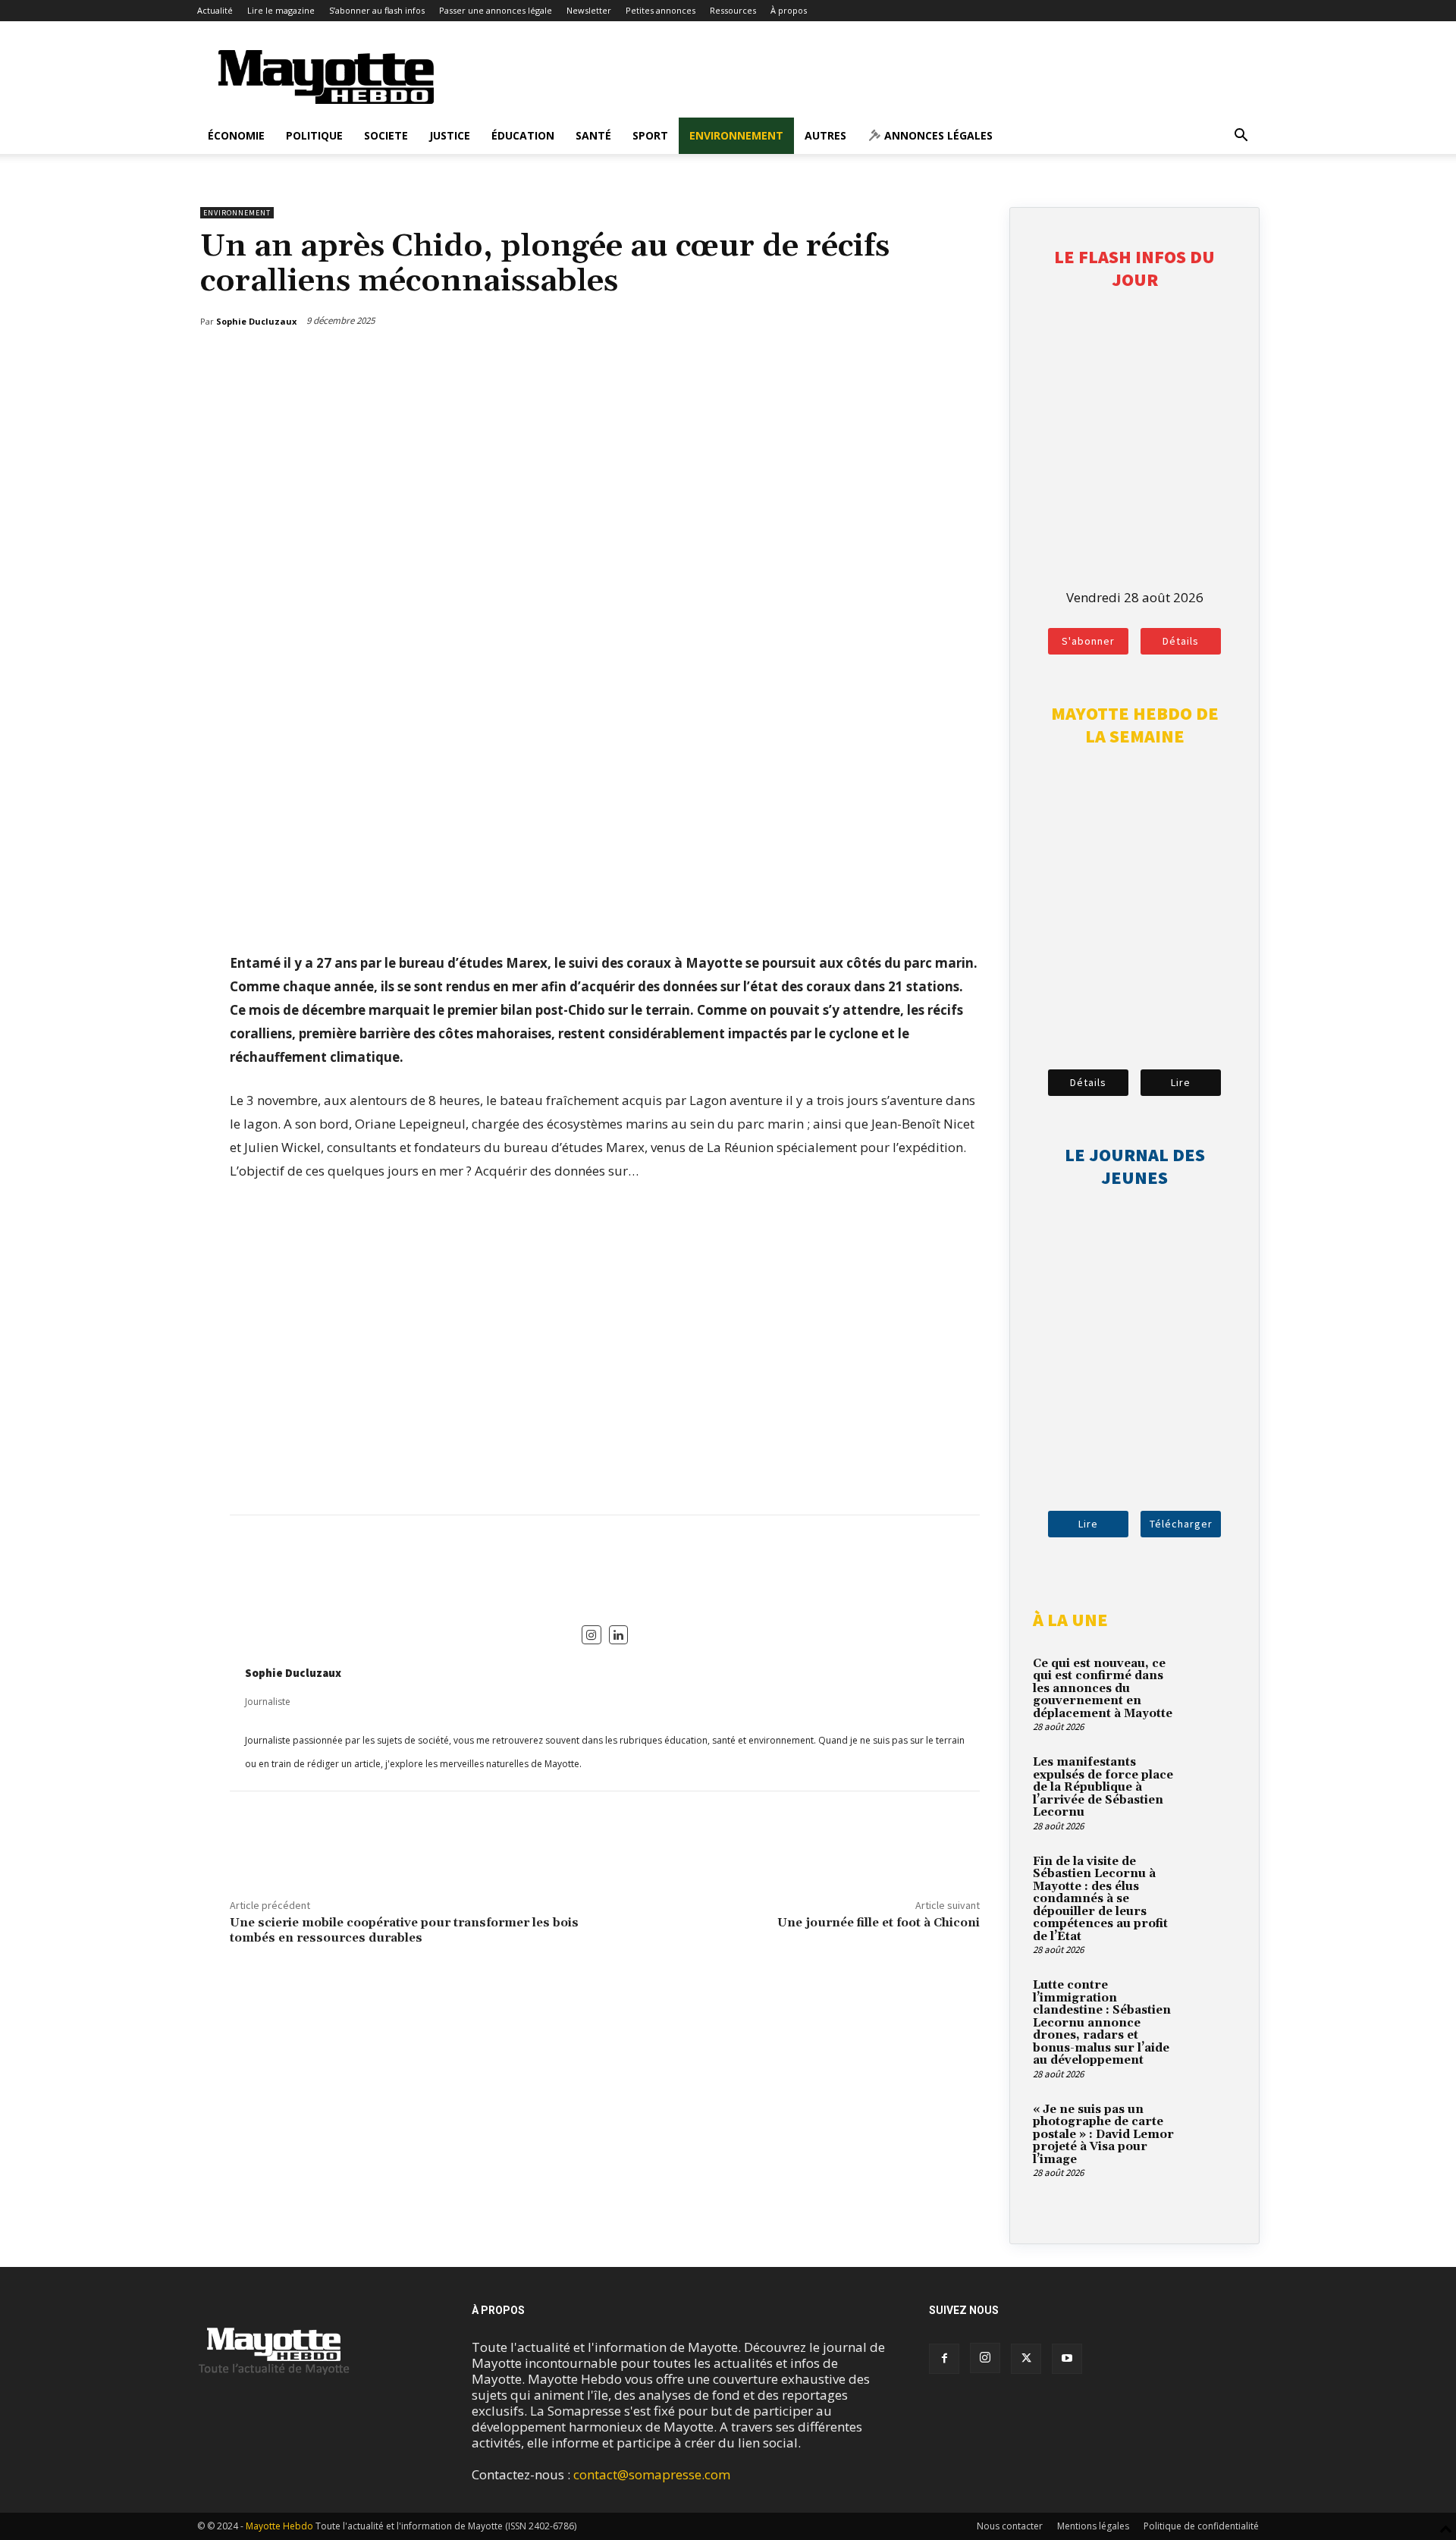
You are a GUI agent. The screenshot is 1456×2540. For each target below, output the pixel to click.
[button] (1241, 136)
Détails (1181, 641)
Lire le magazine (281, 10)
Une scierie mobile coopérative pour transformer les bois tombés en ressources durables (404, 1930)
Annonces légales (937, 135)
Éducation (523, 135)
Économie (236, 135)
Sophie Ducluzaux (293, 1673)
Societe (386, 135)
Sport (650, 135)
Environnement (736, 135)
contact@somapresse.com (652, 2474)
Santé (593, 135)
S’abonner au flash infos (377, 10)
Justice (450, 135)
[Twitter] (935, 360)
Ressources (733, 10)
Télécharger (1181, 1524)
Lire (1181, 1082)
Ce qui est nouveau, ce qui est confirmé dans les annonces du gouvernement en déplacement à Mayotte (1103, 1689)
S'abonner (1088, 641)
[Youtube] (1067, 2359)
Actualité (215, 10)
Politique (314, 135)
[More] (971, 360)
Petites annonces (661, 10)
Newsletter (589, 10)
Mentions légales (1093, 2526)
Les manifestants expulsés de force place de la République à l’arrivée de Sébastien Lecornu (1103, 1787)
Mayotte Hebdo (279, 2526)
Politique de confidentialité (1201, 2526)
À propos (789, 10)
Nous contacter (1010, 2526)
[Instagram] (985, 2358)
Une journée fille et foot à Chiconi (879, 1923)
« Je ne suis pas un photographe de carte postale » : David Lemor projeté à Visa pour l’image (1103, 2135)
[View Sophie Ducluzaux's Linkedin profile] (619, 1635)
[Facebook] (900, 360)
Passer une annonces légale (496, 10)
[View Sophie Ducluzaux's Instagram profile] (591, 1635)
